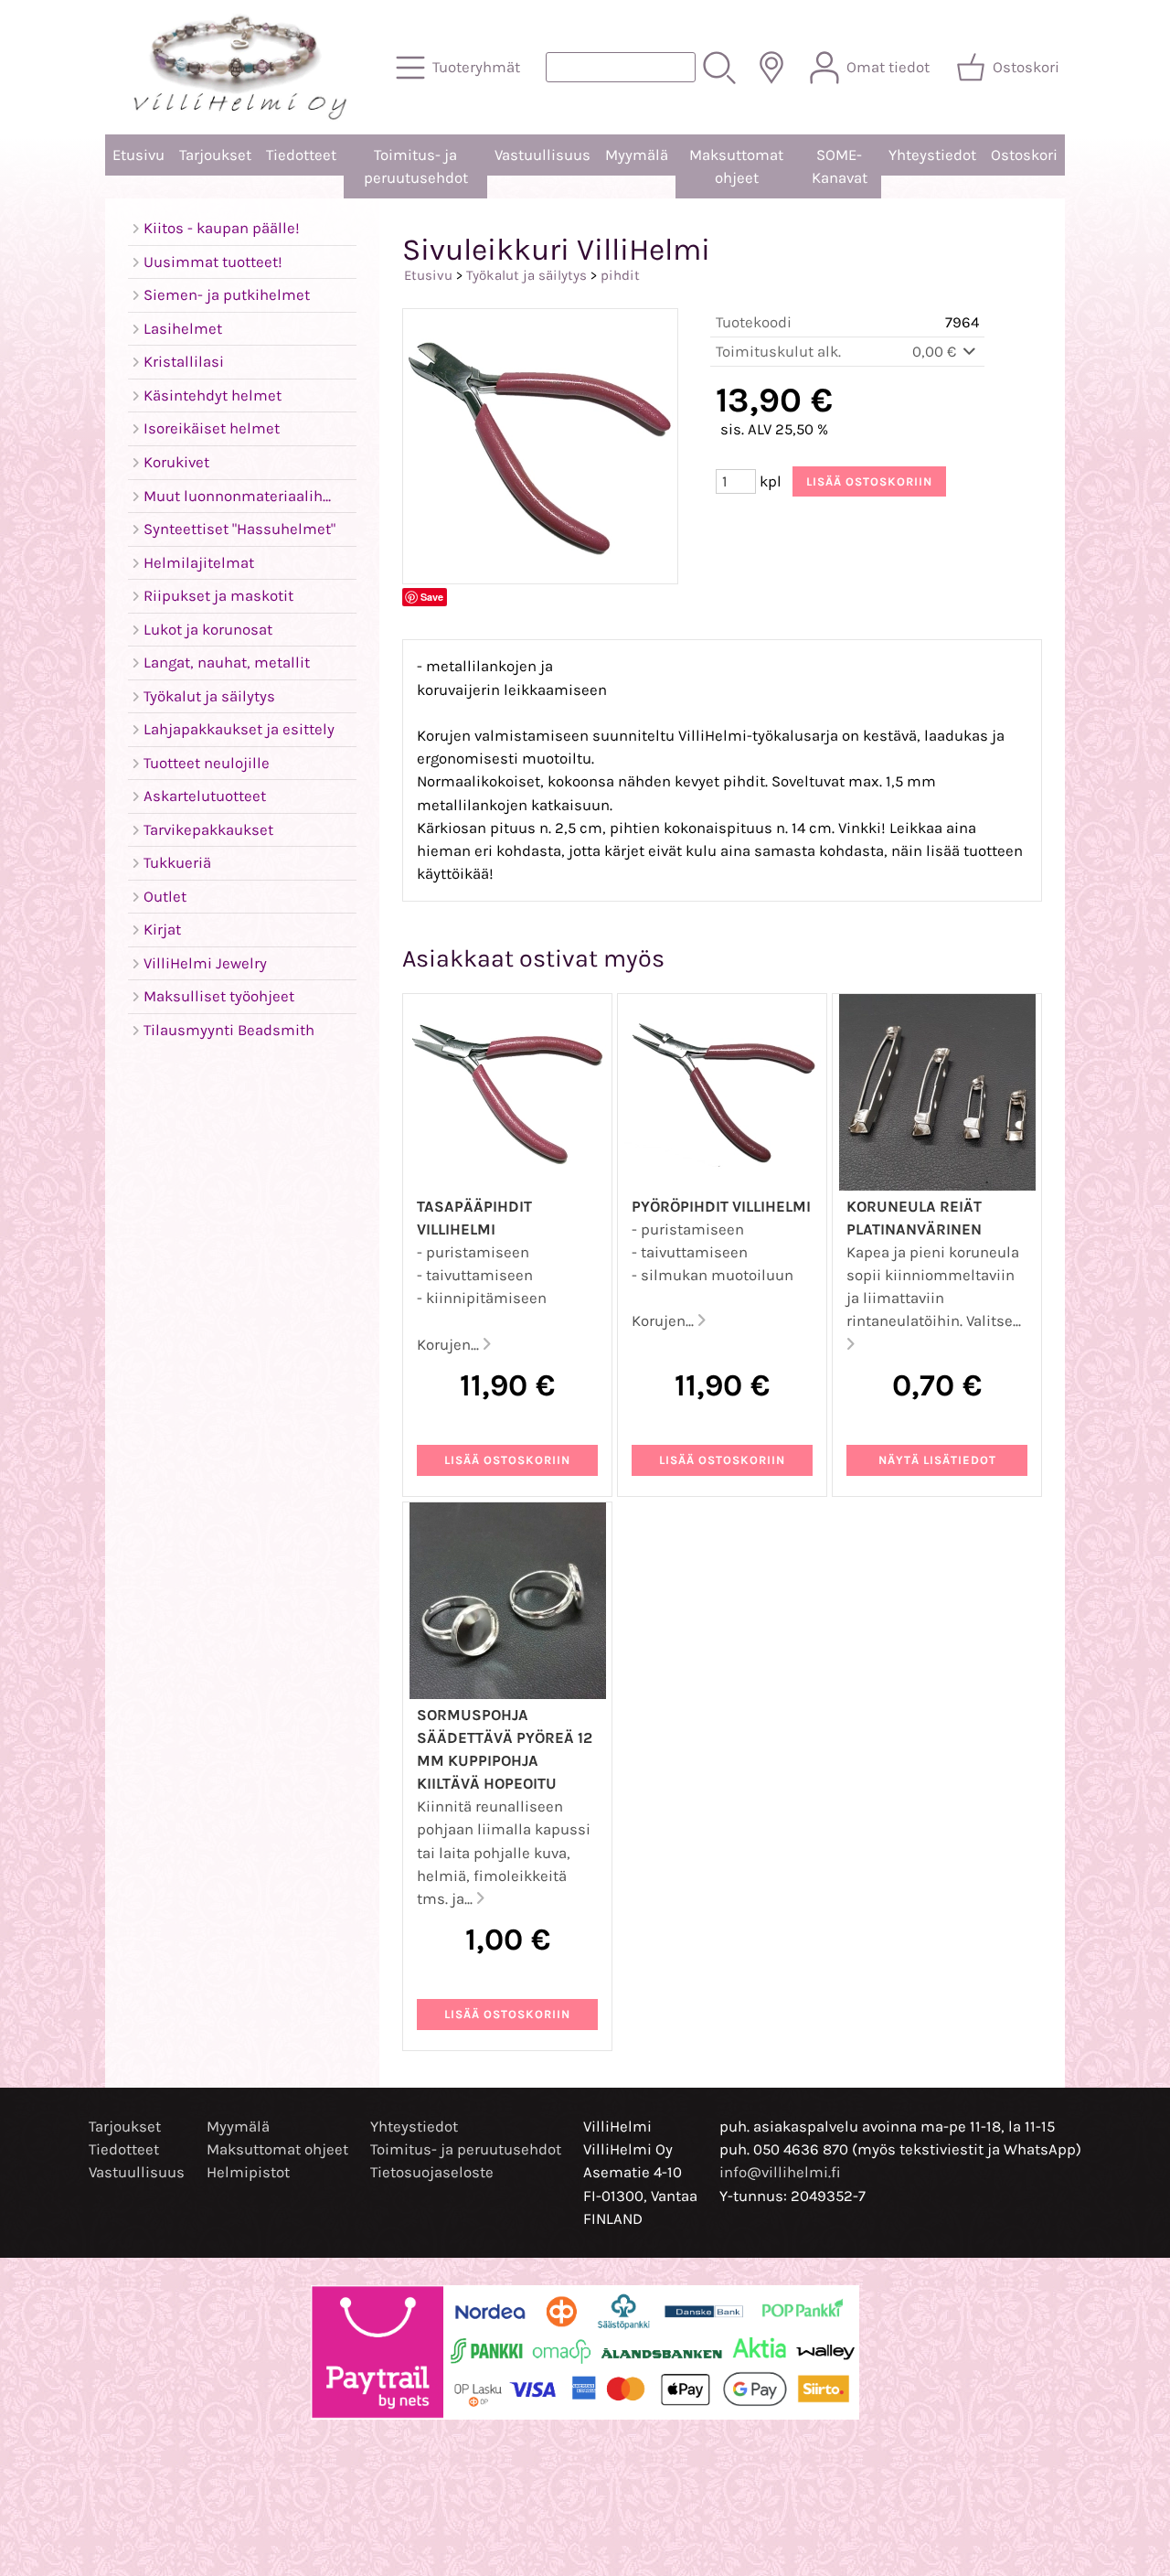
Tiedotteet (301, 155)
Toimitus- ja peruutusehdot (416, 166)
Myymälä (637, 155)
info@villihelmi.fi (780, 2172)
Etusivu (138, 155)
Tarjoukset (215, 155)
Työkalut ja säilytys (526, 275)
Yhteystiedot (932, 155)
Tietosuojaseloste (432, 2172)
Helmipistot (248, 2172)
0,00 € (936, 352)
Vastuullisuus (542, 155)
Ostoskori (1024, 155)
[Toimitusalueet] (771, 68)
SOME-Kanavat (840, 166)
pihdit (620, 275)
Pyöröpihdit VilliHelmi (721, 1207)
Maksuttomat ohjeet (736, 166)
